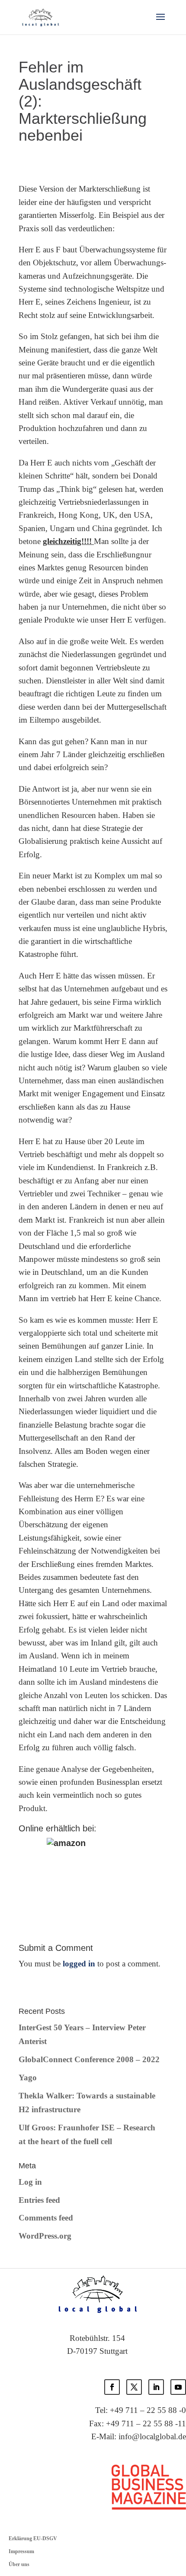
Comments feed (46, 2218)
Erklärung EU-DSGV (33, 2538)
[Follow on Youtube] (178, 2387)
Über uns (19, 2564)
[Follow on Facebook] (112, 2387)
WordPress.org (45, 2236)
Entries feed (39, 2200)
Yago (28, 2077)
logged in (79, 1964)
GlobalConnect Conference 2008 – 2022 (89, 2059)
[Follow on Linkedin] (156, 2387)
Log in (30, 2182)
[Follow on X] (134, 2387)
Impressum (21, 2551)
